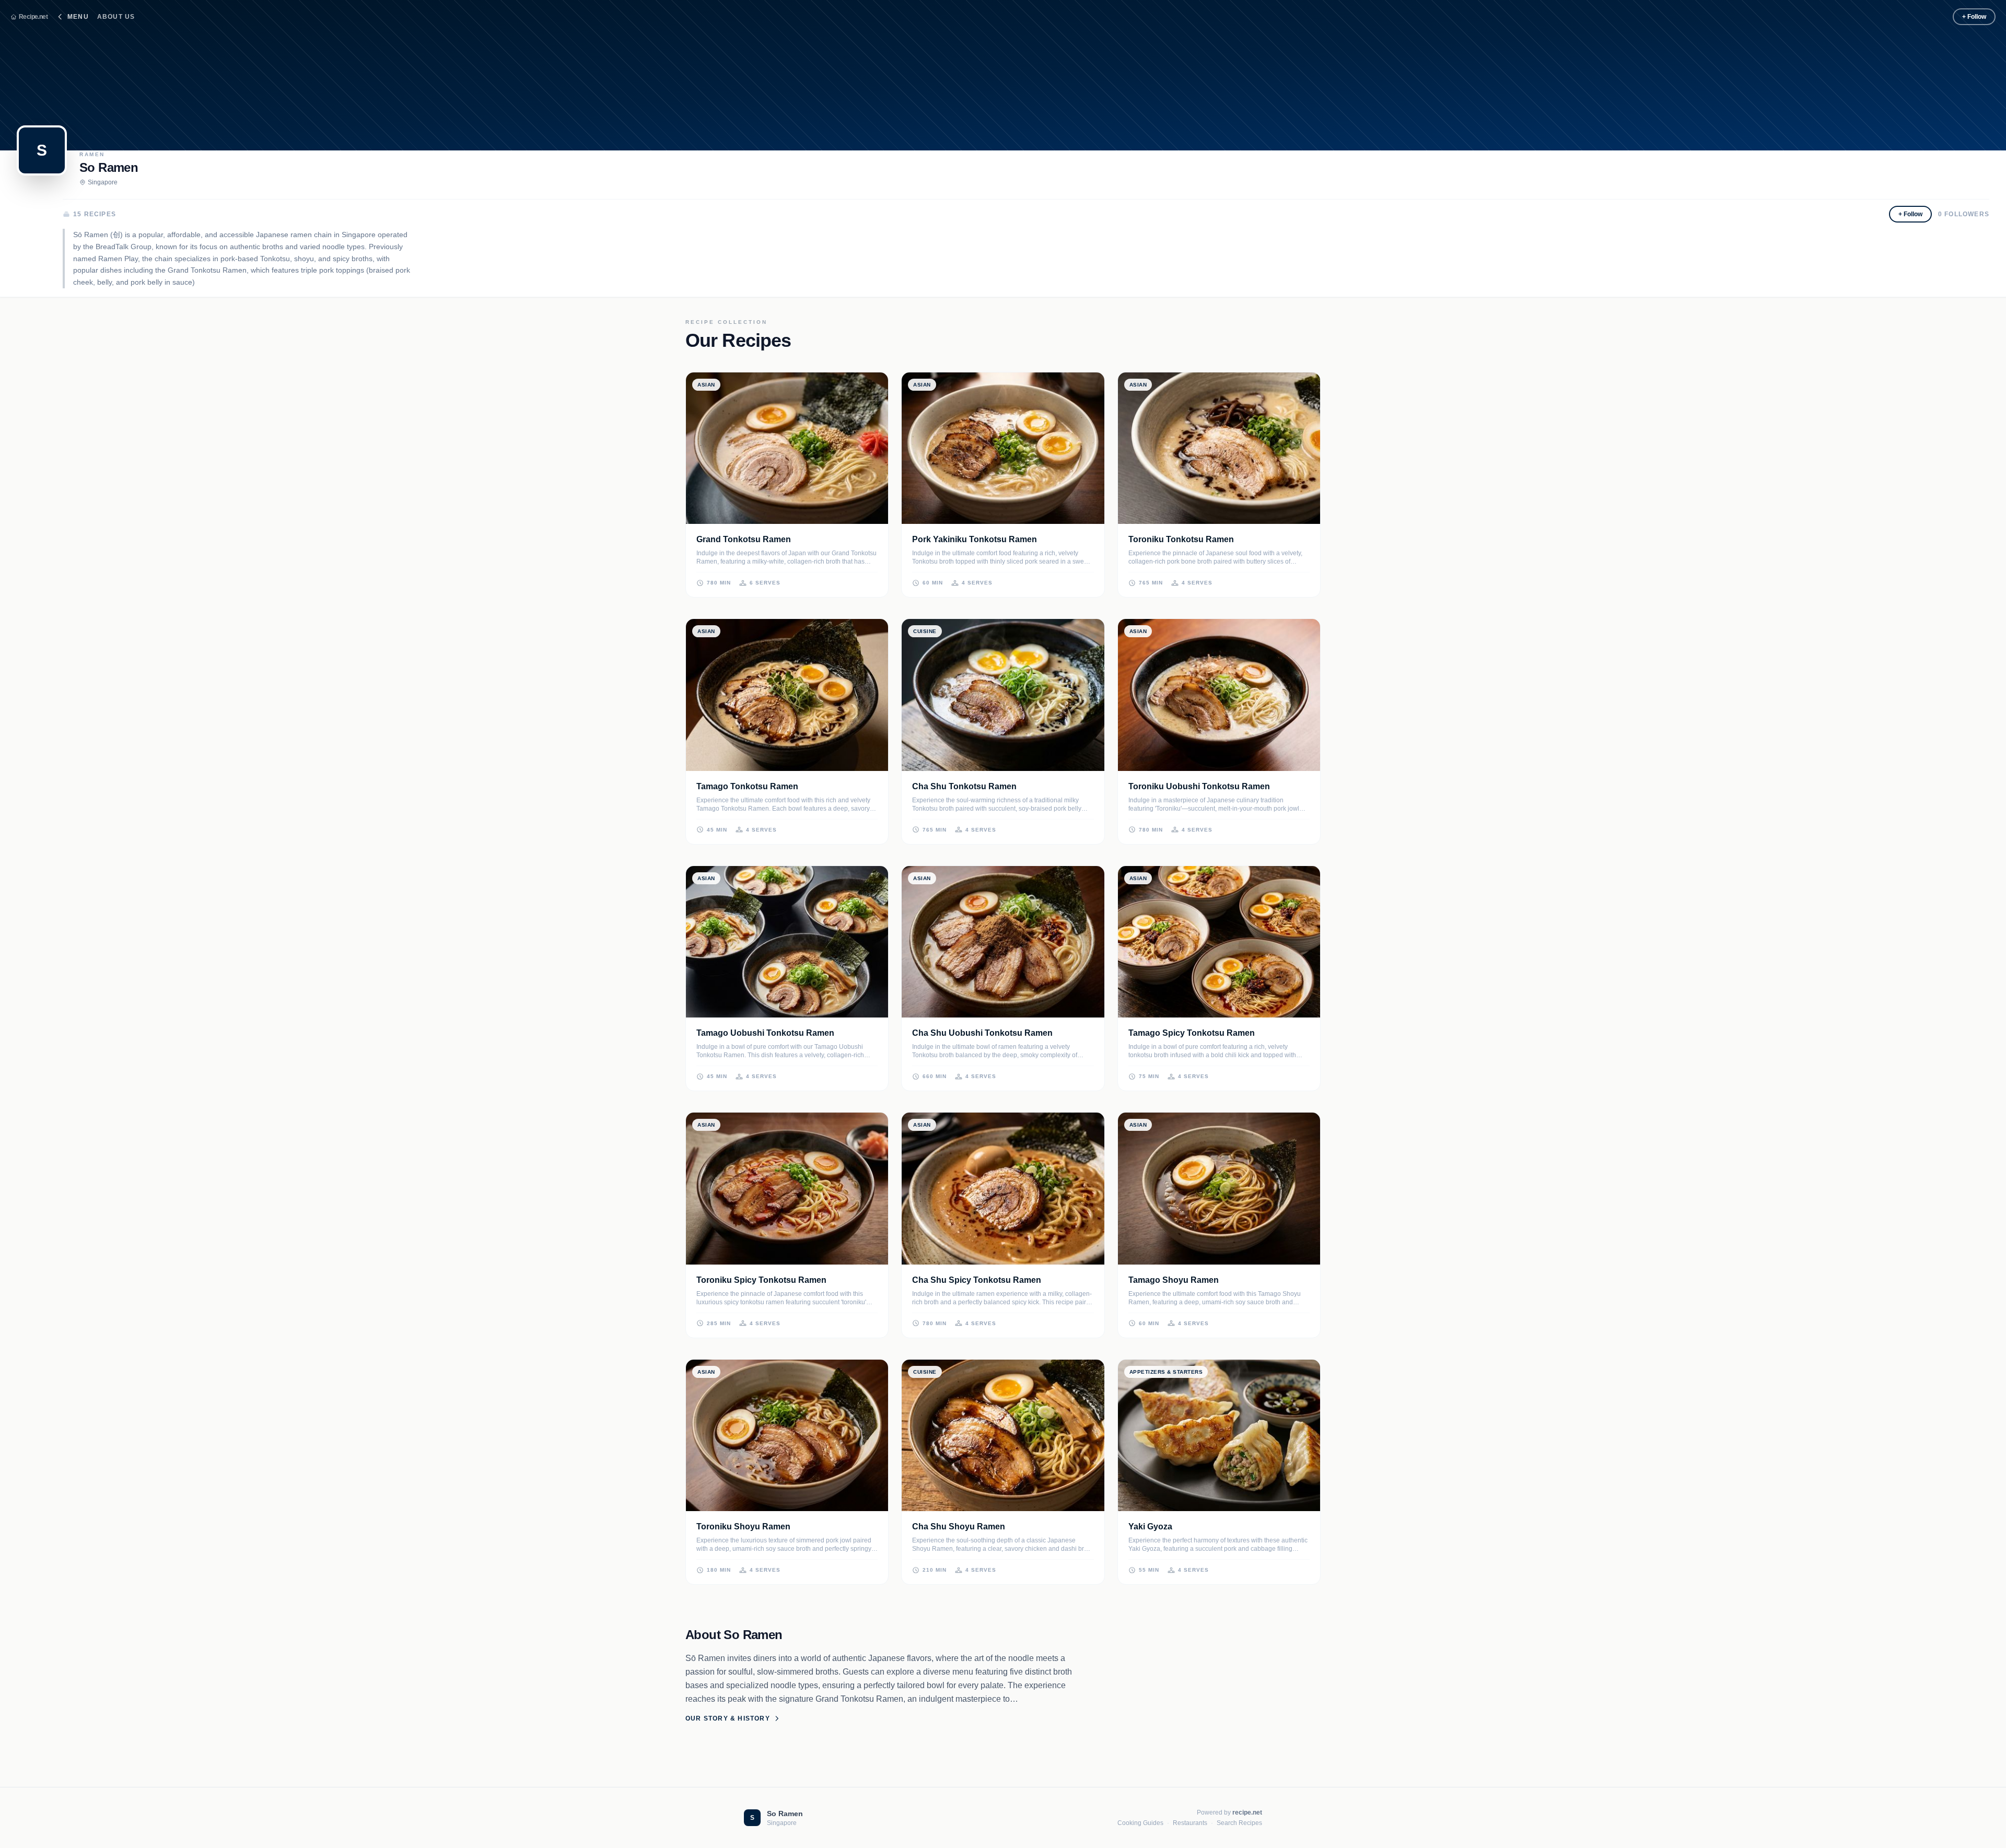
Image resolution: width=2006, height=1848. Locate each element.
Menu (78, 17)
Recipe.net (33, 17)
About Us (116, 17)
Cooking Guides (1140, 1823)
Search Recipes (1239, 1823)
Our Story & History (728, 1718)
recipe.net (1247, 1812)
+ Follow (1974, 17)
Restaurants (1190, 1823)
